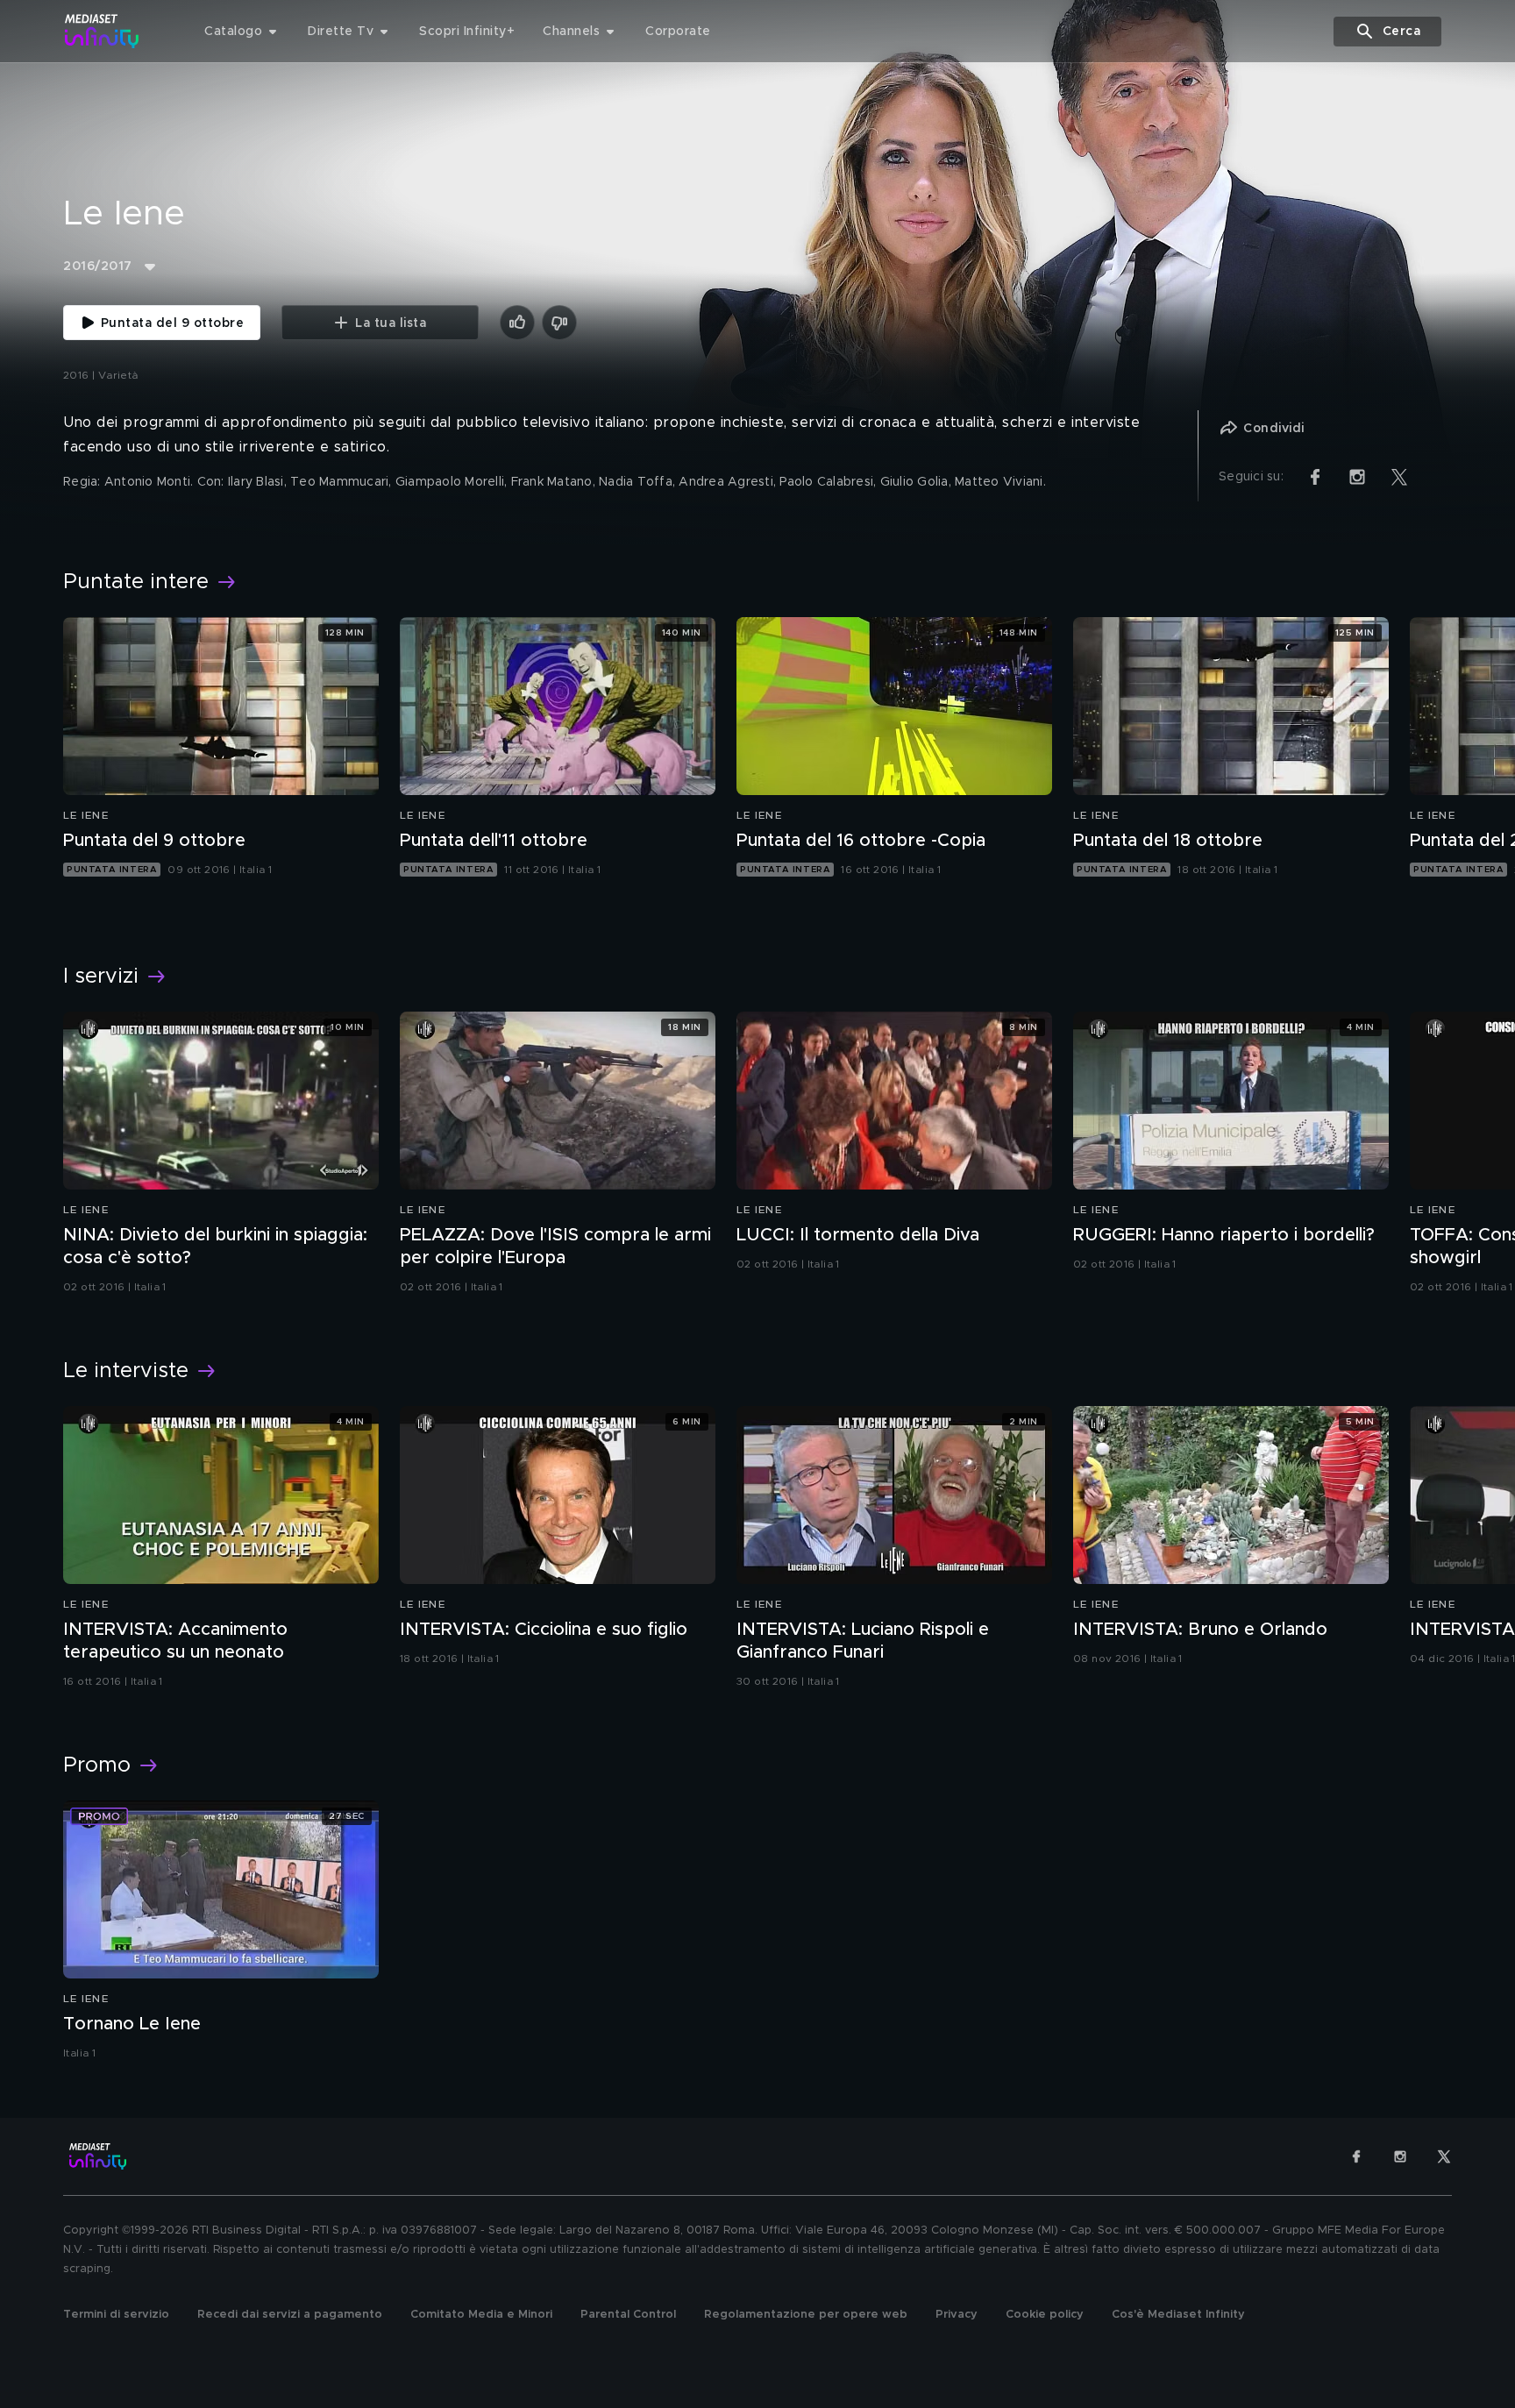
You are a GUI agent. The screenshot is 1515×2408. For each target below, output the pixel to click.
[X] (1444, 2156)
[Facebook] (1356, 2156)
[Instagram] (1400, 2156)
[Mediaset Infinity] (102, 31)
